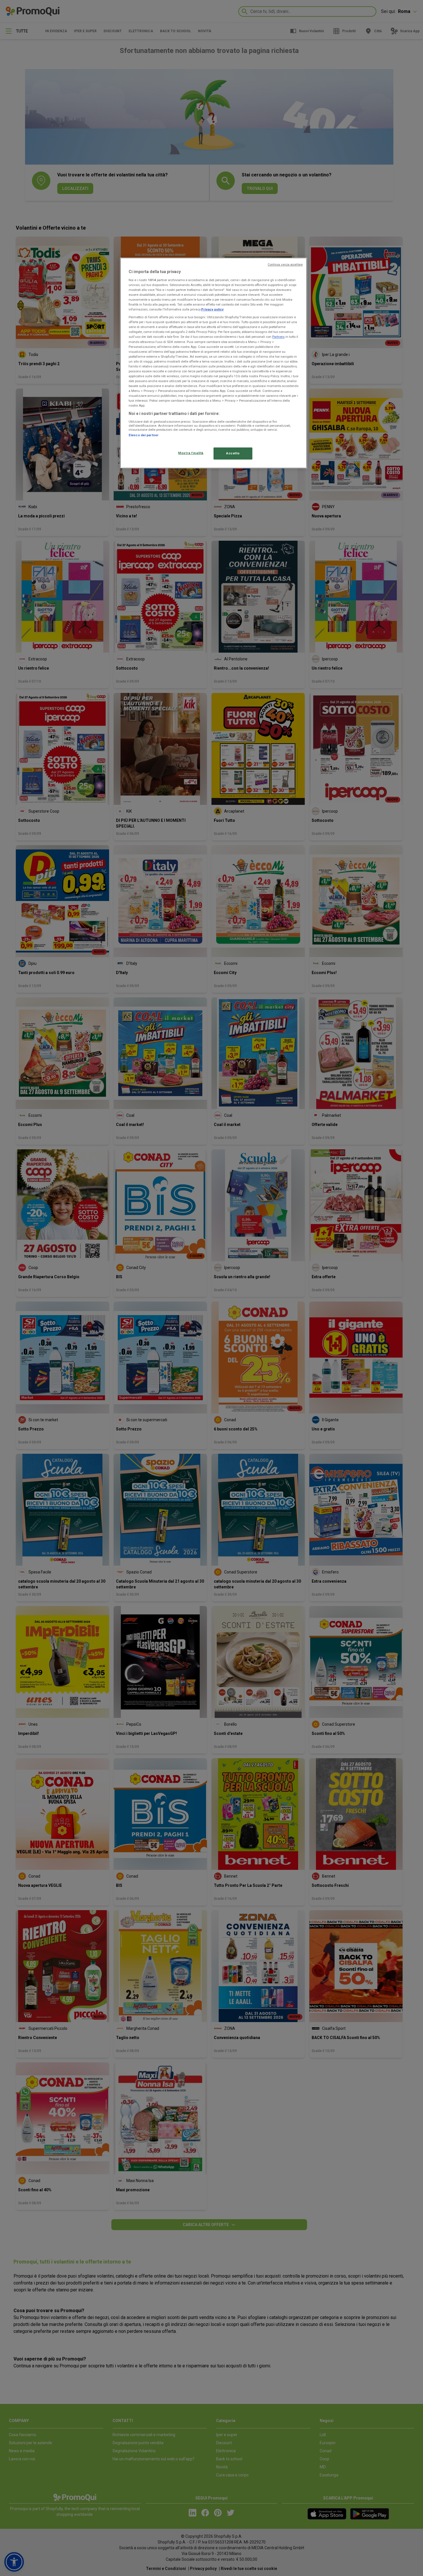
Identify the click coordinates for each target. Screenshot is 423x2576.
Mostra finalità (191, 453)
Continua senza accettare (285, 265)
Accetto (233, 453)
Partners (278, 337)
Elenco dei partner (144, 435)
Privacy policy (212, 309)
